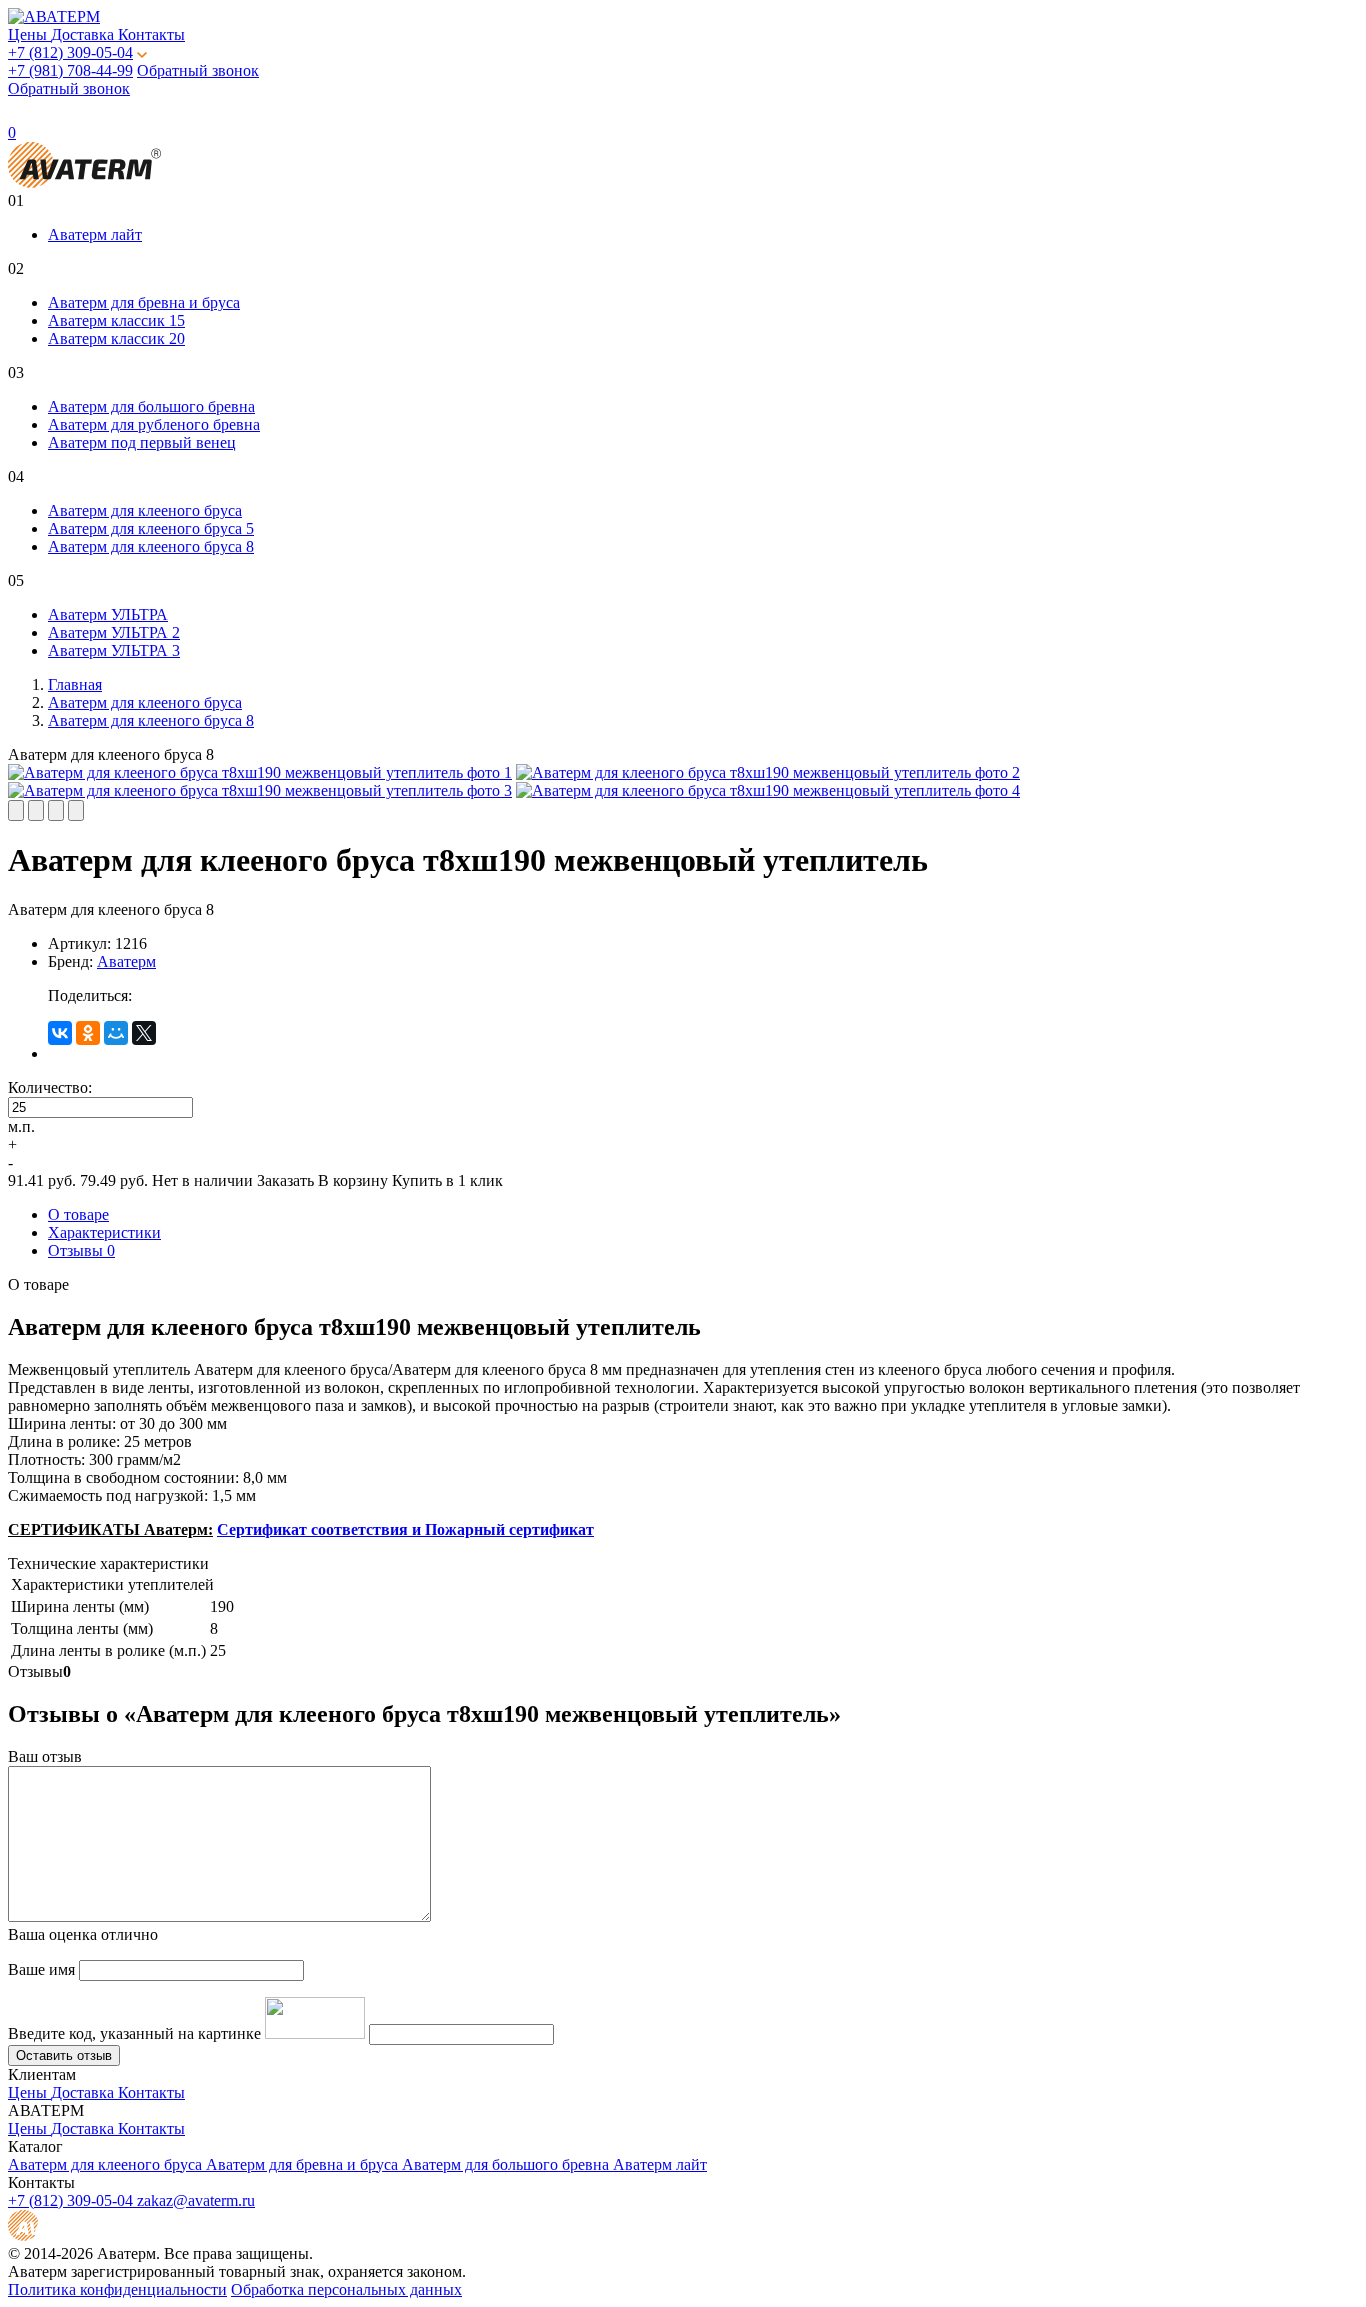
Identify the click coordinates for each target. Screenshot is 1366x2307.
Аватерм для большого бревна (151, 406)
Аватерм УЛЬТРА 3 (114, 650)
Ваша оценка (83, 1934)
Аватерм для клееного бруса (145, 510)
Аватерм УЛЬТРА (108, 614)
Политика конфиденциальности (117, 2289)
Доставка (84, 34)
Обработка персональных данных (346, 2289)
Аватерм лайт (95, 234)
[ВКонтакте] (60, 1033)
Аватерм (126, 961)
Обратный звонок (198, 70)
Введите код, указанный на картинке (134, 2033)
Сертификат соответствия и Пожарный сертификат (405, 1529)
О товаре (78, 1214)
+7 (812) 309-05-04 (70, 52)
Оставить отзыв (64, 2055)
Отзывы (81, 1250)
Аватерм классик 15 (116, 320)
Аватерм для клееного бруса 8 (151, 546)
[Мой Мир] (116, 1033)
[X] (144, 1033)
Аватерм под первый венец (142, 442)
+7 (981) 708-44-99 (70, 70)
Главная (75, 684)
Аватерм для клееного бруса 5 (151, 528)
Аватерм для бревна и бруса (144, 302)
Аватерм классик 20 (116, 338)
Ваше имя (41, 1969)
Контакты (151, 34)
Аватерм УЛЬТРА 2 (114, 632)
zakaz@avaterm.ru (196, 2200)
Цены (29, 34)
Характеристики (104, 1232)
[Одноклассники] (88, 1033)
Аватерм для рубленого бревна (154, 424)
